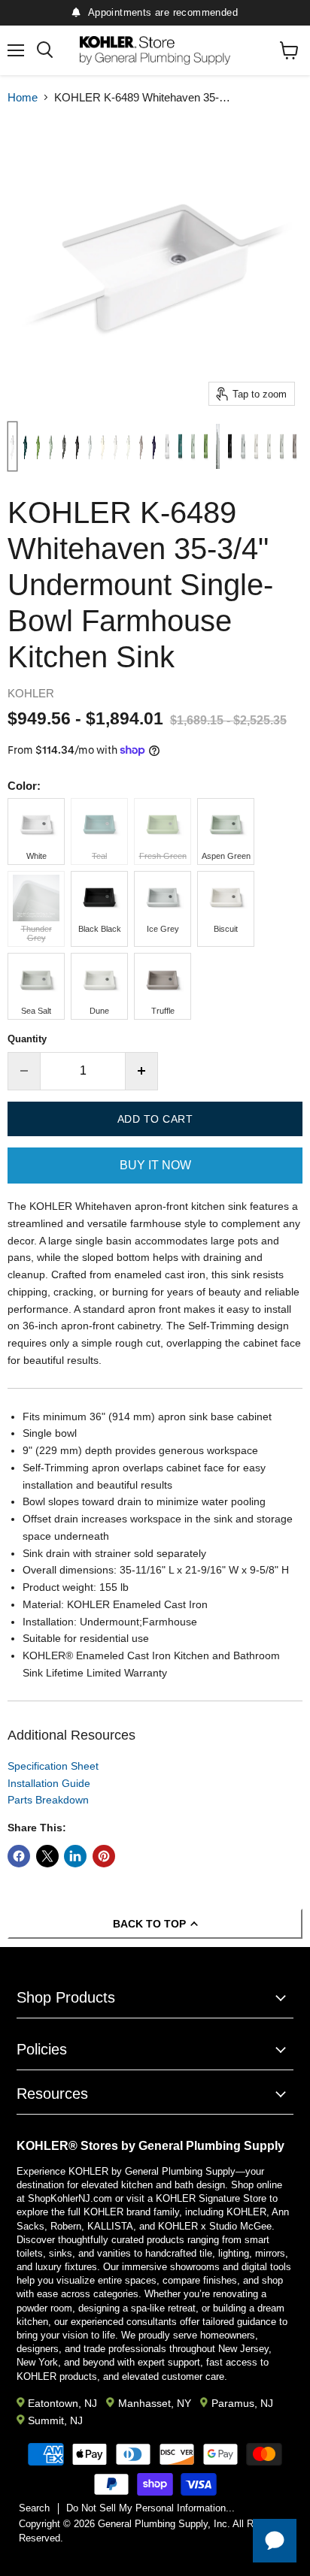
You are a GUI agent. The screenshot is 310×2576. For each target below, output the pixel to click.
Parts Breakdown (48, 1800)
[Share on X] (47, 1856)
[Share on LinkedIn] (75, 1856)
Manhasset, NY (154, 2403)
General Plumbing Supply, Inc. (164, 2524)
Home (23, 97)
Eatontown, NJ (62, 2403)
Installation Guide (49, 1783)
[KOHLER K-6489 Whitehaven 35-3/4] (12, 446)
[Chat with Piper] (275, 2541)
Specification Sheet (53, 1766)
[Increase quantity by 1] (142, 1071)
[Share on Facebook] (19, 1856)
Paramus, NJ (242, 2403)
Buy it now (155, 1165)
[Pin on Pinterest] (104, 1856)
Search (34, 2508)
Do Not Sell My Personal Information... (150, 2508)
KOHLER (31, 693)
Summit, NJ (55, 2420)
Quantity (27, 1039)
